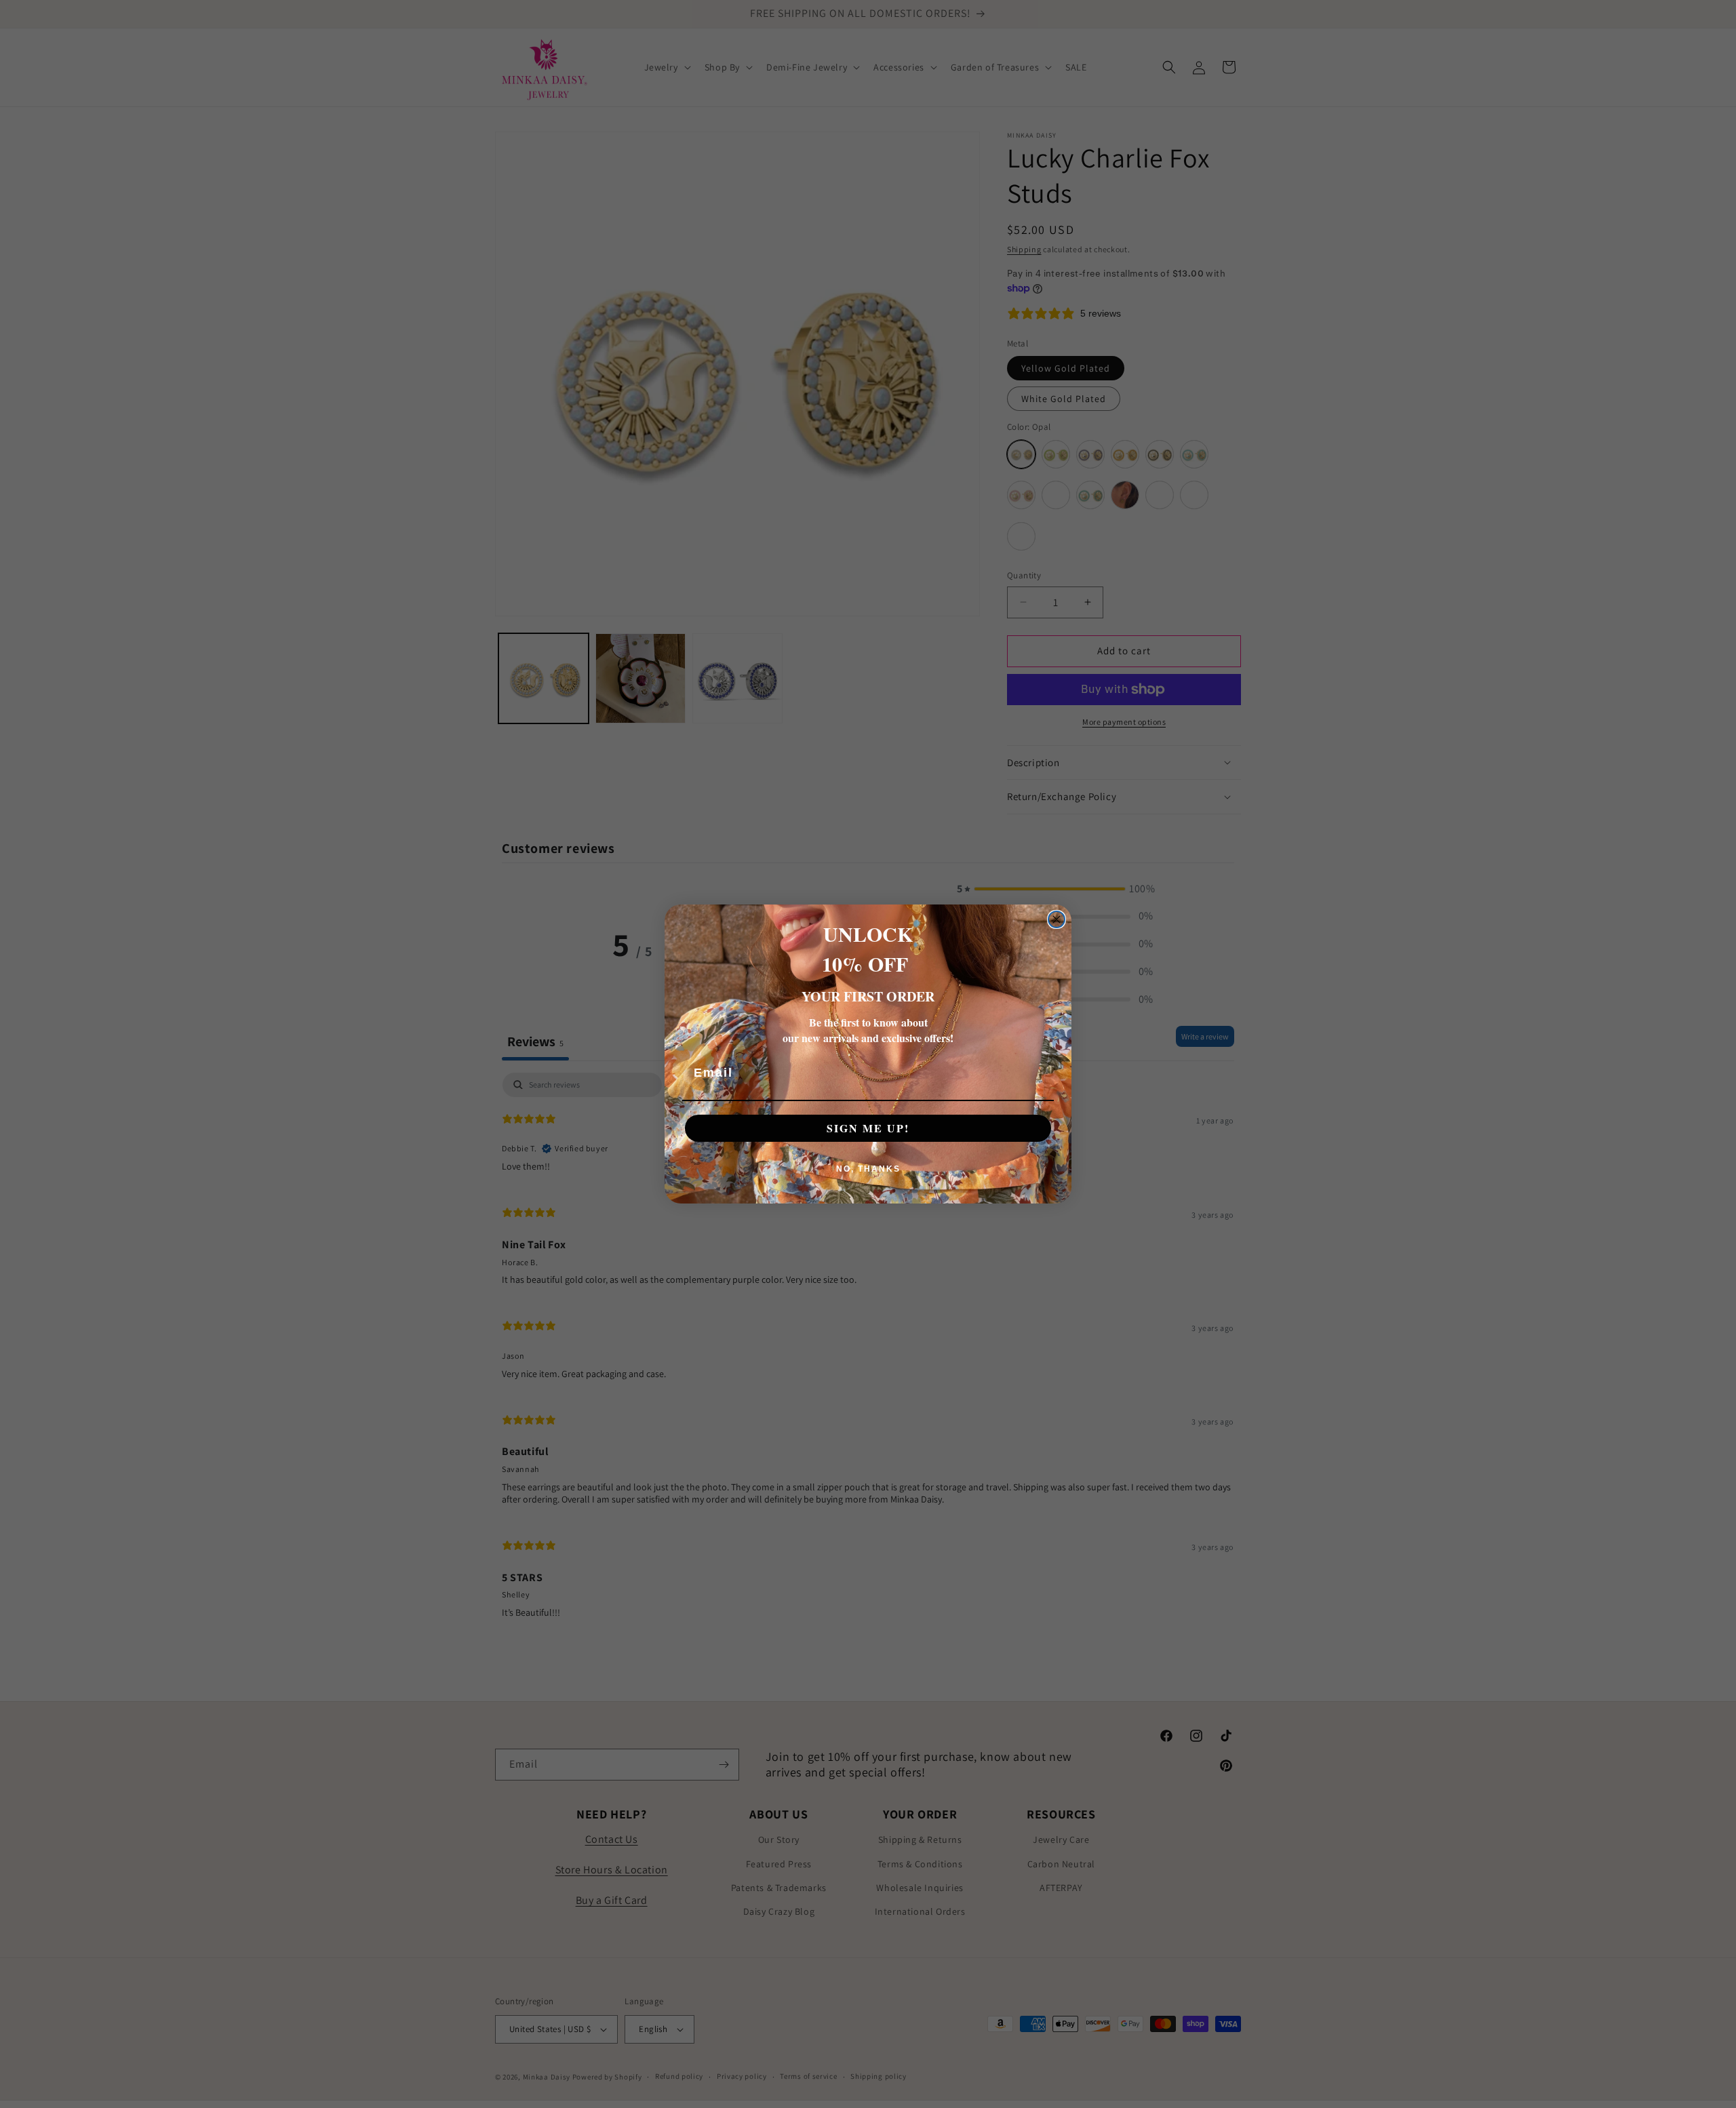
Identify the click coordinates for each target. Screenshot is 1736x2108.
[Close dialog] (1057, 919)
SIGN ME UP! (868, 1128)
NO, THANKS (868, 1169)
